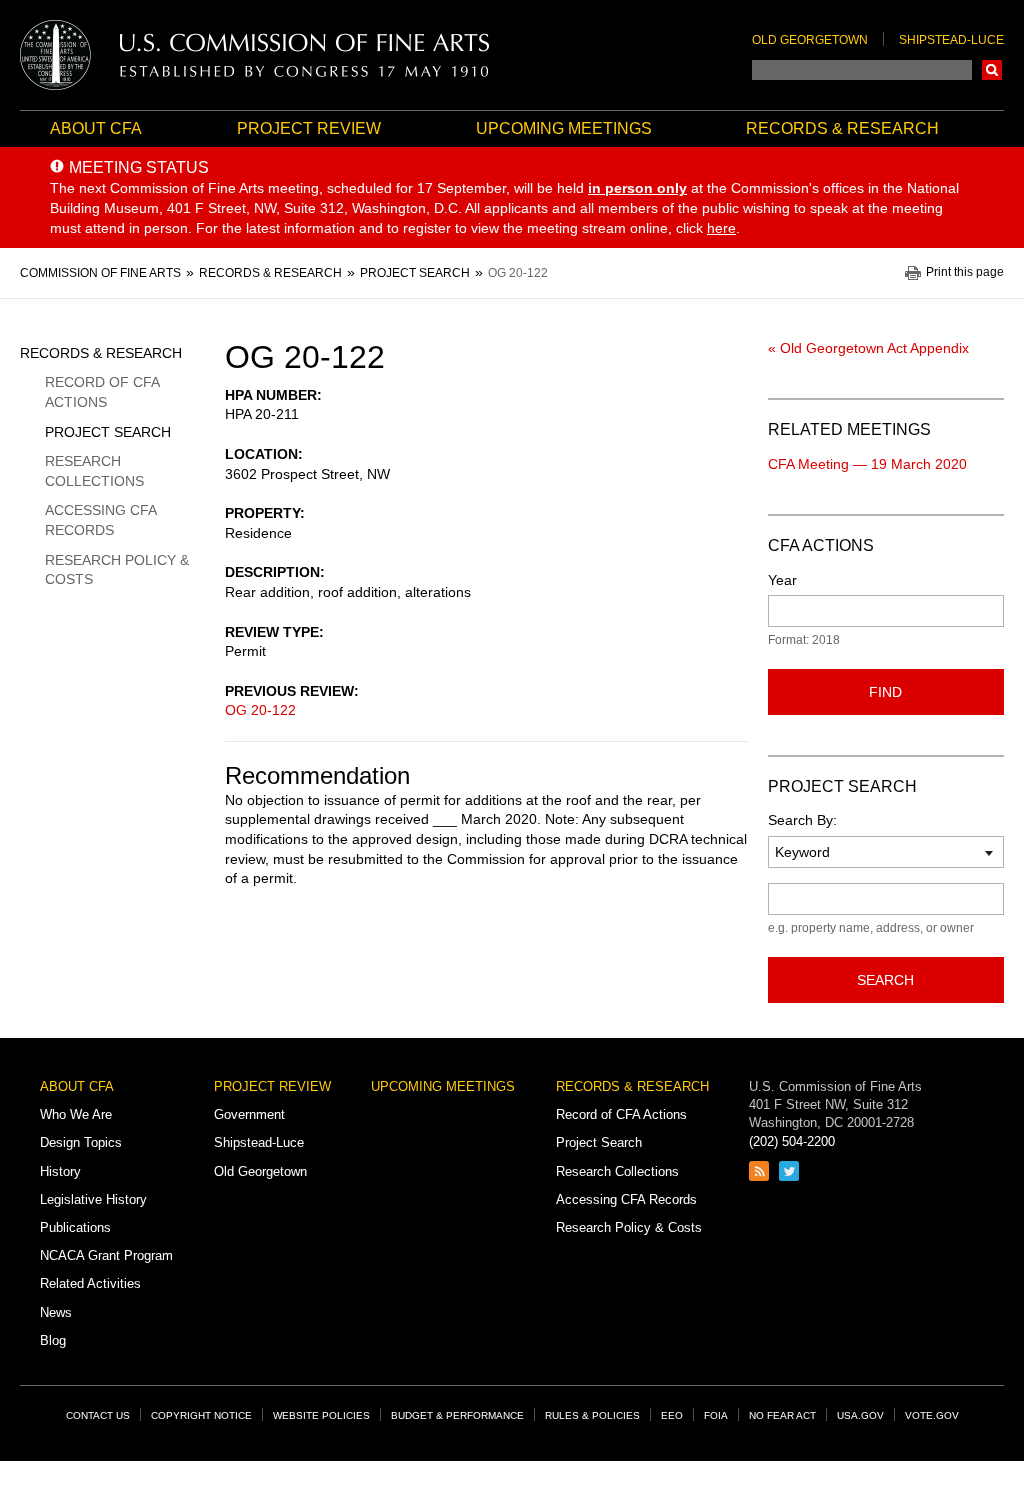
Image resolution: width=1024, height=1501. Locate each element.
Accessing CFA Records (100, 520)
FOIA (716, 1415)
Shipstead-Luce (951, 40)
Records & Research (842, 128)
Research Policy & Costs (117, 570)
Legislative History (93, 1199)
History (60, 1171)
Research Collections (94, 471)
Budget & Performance (457, 1415)
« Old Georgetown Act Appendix (868, 348)
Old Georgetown (810, 40)
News (56, 1312)
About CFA (96, 128)
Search (992, 70)
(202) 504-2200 (792, 1141)
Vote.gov (932, 1415)
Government (249, 1114)
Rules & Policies (592, 1415)
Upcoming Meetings (564, 128)
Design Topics (81, 1142)
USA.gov (860, 1415)
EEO (672, 1415)
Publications (75, 1227)
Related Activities (90, 1283)
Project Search (108, 432)
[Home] (255, 55)
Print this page (965, 272)
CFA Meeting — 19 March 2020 (867, 464)
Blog (53, 1340)
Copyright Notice (201, 1415)
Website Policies (321, 1415)
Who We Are (76, 1114)
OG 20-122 (260, 710)
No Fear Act (782, 1415)
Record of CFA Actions (102, 392)
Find (885, 692)
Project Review (309, 128)
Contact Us (98, 1415)
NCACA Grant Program (106, 1255)
